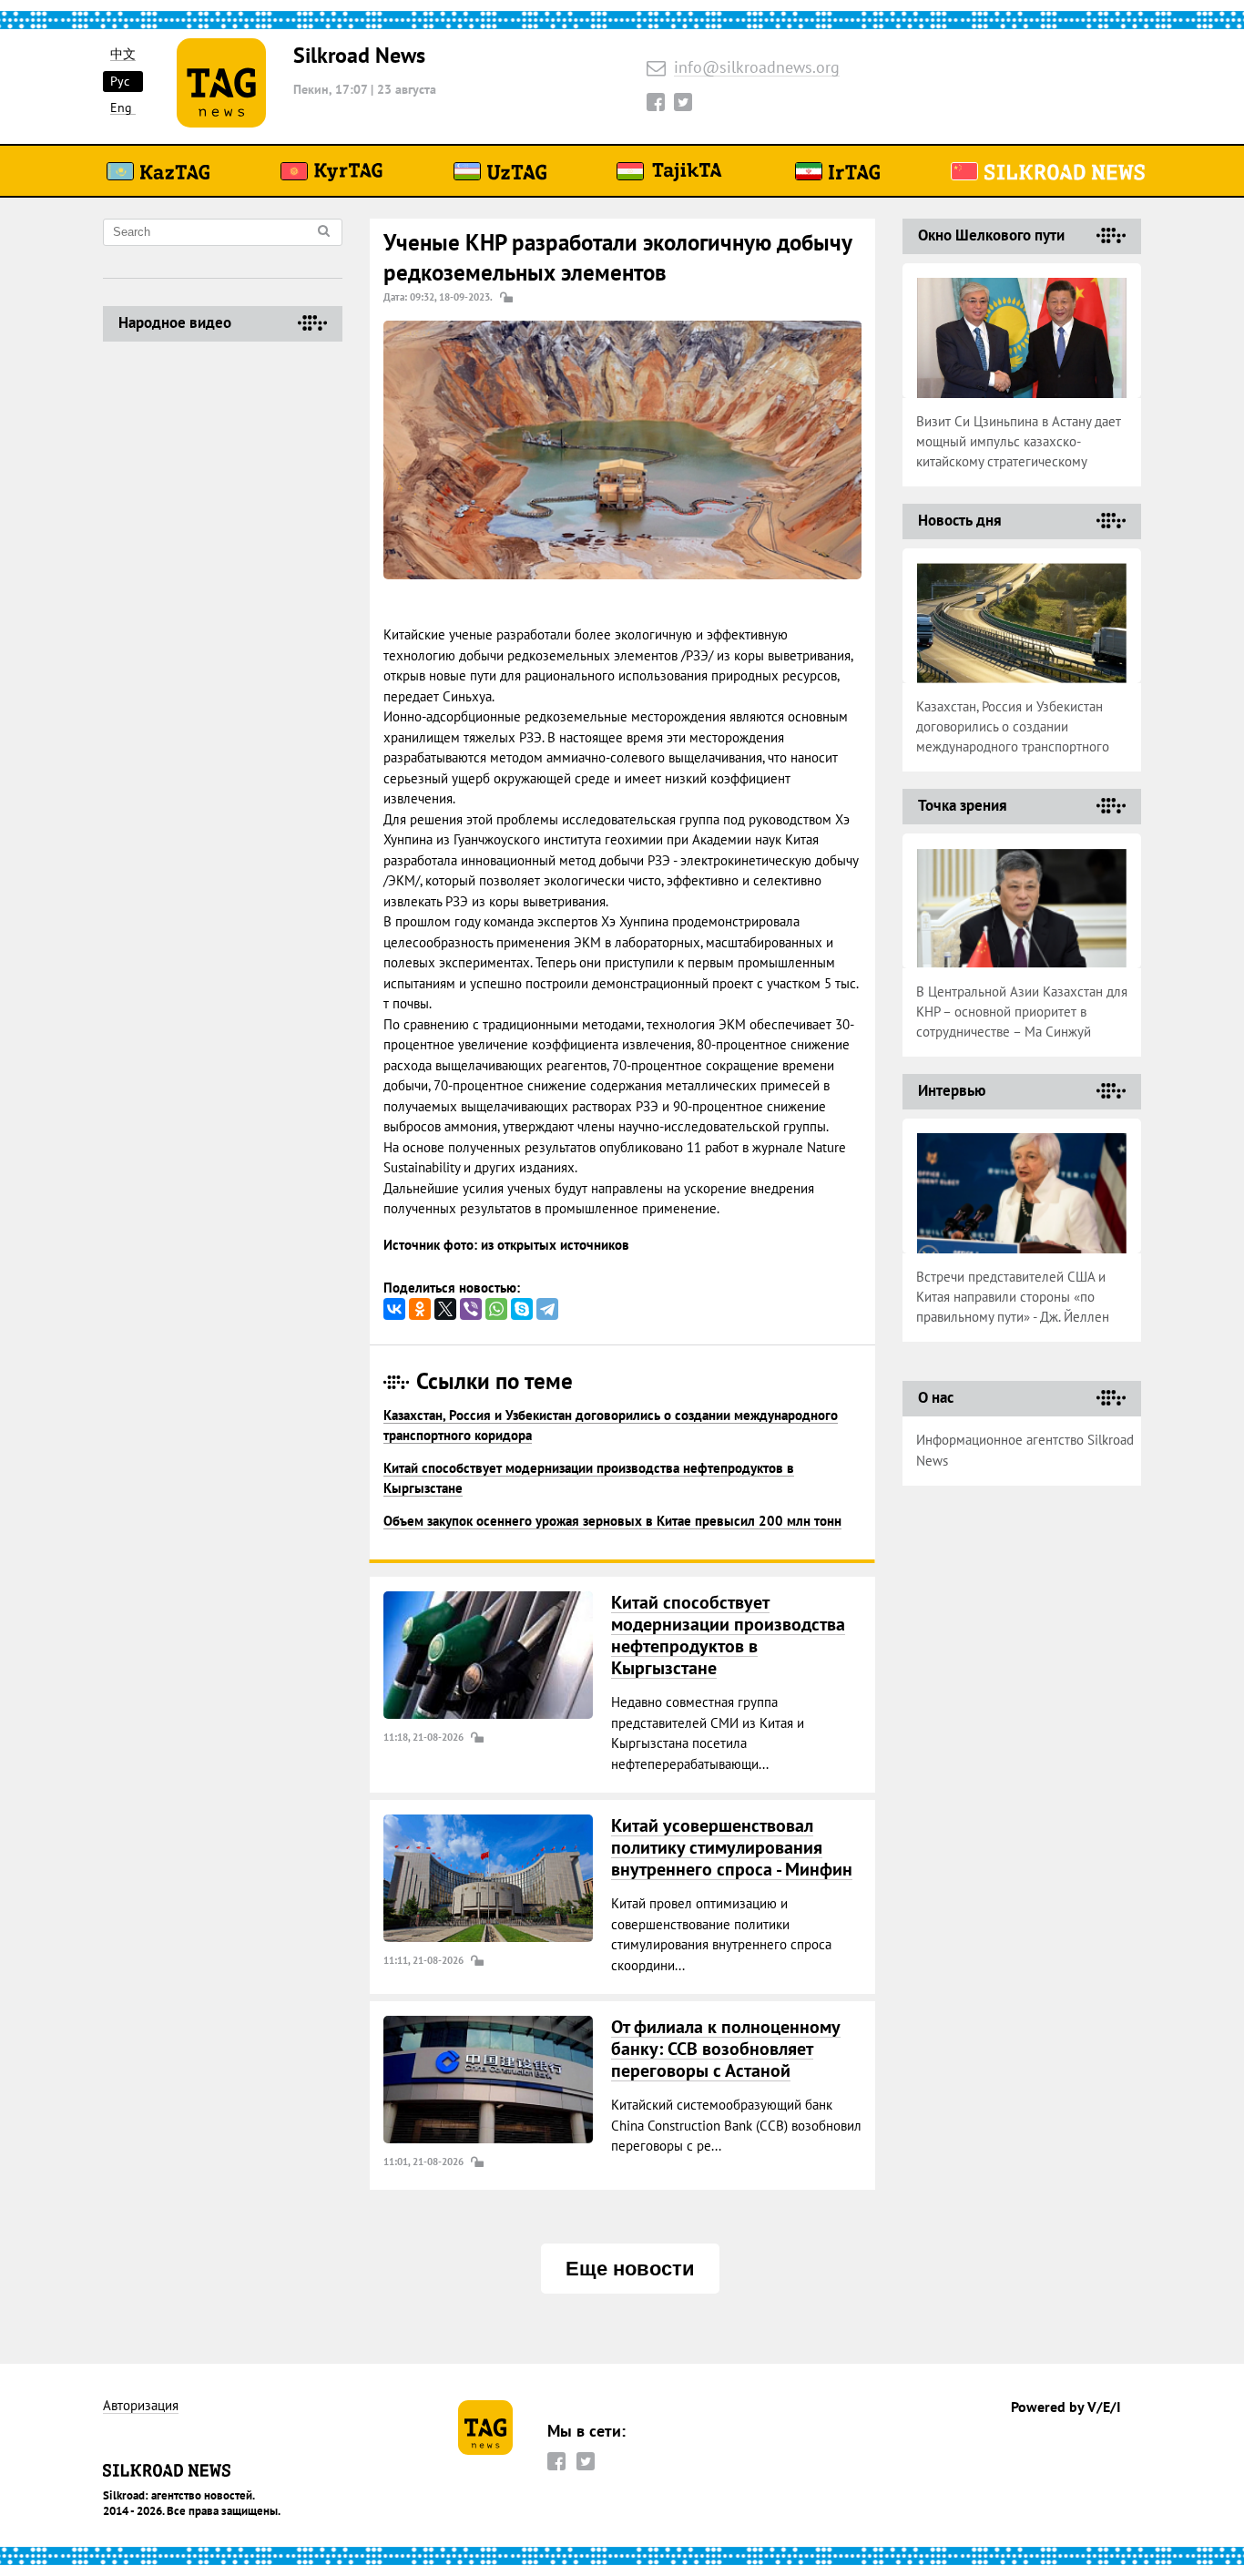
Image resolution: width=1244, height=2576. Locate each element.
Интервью (952, 1090)
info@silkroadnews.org (757, 68)
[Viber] (471, 1309)
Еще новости (630, 2269)
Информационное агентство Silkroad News (1025, 1450)
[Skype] (522, 1309)
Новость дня (960, 520)
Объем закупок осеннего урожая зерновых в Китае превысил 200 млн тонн (612, 1521)
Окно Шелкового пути (991, 235)
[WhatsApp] (496, 1309)
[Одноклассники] (420, 1309)
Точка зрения (963, 805)
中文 (123, 54)
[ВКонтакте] (394, 1309)
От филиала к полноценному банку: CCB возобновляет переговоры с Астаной (726, 2049)
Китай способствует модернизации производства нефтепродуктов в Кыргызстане (728, 1635)
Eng (121, 108)
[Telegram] (547, 1309)
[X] (445, 1309)
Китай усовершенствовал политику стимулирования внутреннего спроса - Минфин (732, 1847)
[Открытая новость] (488, 1655)
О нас (936, 1397)
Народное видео (175, 322)
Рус (120, 81)
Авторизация (141, 2406)
